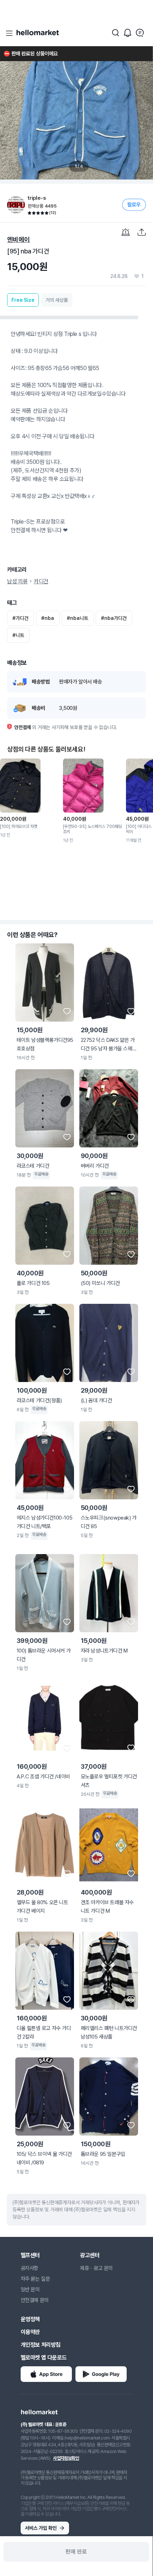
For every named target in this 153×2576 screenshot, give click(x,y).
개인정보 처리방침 (41, 2345)
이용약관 (30, 2332)
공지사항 (30, 2268)
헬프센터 (30, 2255)
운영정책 (30, 2319)
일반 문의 (30, 2290)
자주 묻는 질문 (35, 2279)
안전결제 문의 (35, 2300)
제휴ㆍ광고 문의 (96, 2268)
